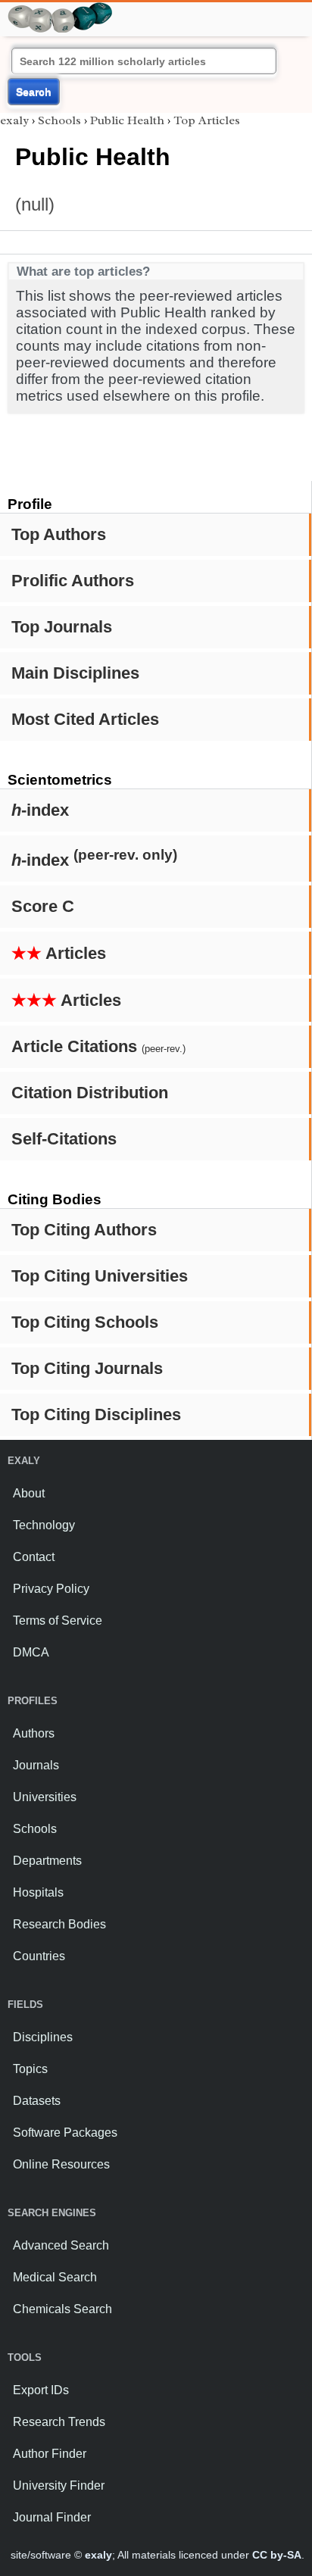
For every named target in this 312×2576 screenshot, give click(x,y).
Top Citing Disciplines (96, 1414)
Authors (34, 1733)
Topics (30, 2069)
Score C (43, 906)
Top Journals (62, 627)
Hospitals (38, 1892)
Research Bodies (59, 1924)
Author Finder (50, 2454)
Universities (45, 1797)
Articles (59, 953)
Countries (39, 1956)
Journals (36, 1765)
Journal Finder (52, 2517)
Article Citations (98, 1046)
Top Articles (207, 120)
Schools (59, 120)
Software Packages (65, 2133)
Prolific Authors (73, 581)
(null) (35, 204)
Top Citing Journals (87, 1368)
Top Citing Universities (100, 1276)
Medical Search (55, 2277)
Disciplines (43, 2037)
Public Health (127, 120)
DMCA (31, 1652)
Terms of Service (58, 1621)
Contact (34, 1557)
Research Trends (59, 2422)
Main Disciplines (75, 673)
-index (40, 810)
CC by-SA (277, 2555)
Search (34, 92)
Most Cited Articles (85, 719)
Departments (47, 1861)
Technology (44, 1525)
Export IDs (41, 2390)
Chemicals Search (62, 2309)
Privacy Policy (51, 1589)
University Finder (59, 2485)
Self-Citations (64, 1139)
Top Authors (59, 534)
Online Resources (61, 2164)
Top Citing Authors (84, 1230)
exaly (14, 120)
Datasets (37, 2101)
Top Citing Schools (85, 1322)
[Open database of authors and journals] (61, 9)
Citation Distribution (90, 1093)
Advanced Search (61, 2245)
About (29, 1493)
